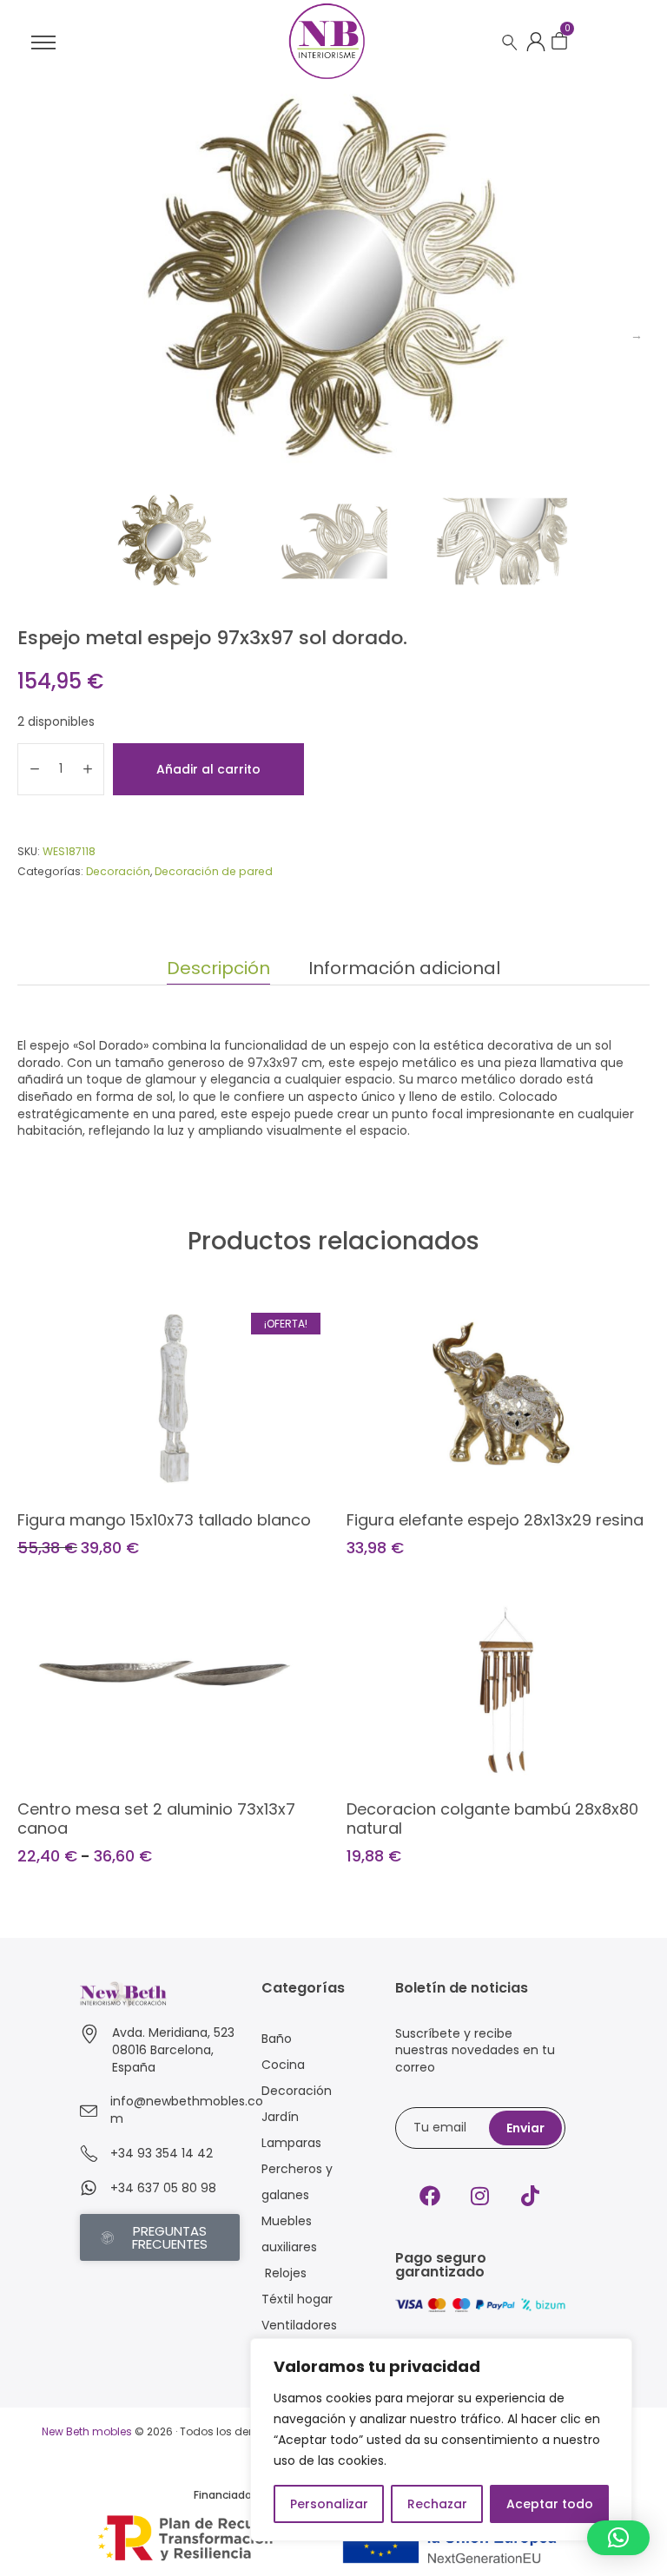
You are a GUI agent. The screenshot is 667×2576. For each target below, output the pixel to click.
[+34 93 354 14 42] (89, 2153)
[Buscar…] (510, 43)
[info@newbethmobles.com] (89, 2111)
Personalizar (329, 2504)
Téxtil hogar (297, 2299)
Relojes (284, 2273)
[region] (441, 2440)
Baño (277, 2039)
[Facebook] (430, 2196)
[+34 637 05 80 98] (89, 2188)
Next (637, 335)
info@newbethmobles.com (187, 2110)
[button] (618, 2538)
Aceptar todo (550, 2504)
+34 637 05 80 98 (163, 2188)
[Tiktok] (531, 2196)
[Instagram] (480, 2196)
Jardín (280, 2117)
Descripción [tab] (218, 968)
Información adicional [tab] (404, 968)
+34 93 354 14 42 (162, 2153)
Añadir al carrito (208, 769)
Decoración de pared (214, 871)
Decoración (118, 871)
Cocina (283, 2065)
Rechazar (437, 2504)
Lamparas (291, 2143)
